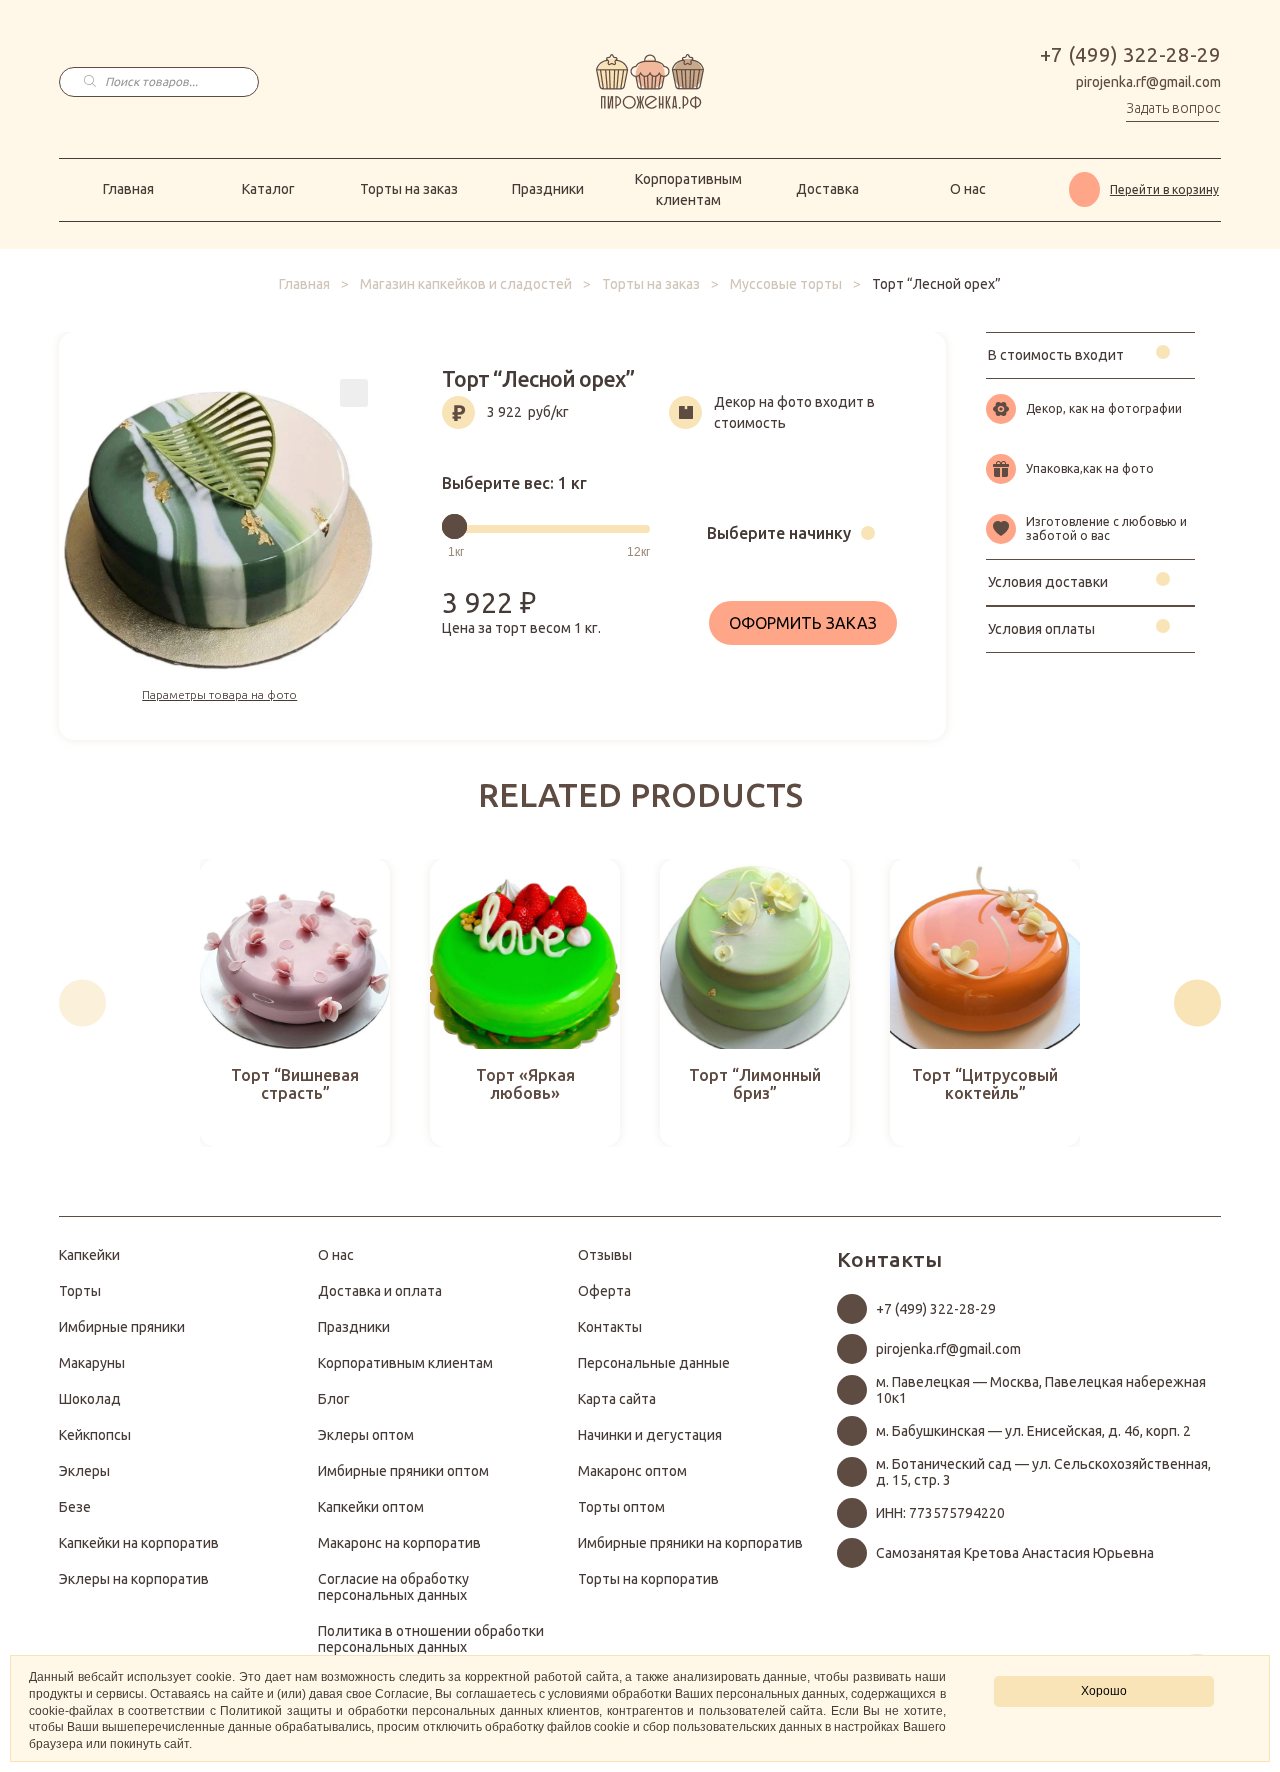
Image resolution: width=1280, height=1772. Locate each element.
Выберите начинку (779, 533)
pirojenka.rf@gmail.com (1148, 82)
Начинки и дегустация (650, 1435)
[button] (82, 1002)
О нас (968, 189)
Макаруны (92, 1363)
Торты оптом (621, 1507)
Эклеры (84, 1471)
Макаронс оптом (632, 1471)
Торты (80, 1291)
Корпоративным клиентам (688, 189)
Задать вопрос (1173, 108)
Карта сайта (617, 1399)
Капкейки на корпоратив (139, 1543)
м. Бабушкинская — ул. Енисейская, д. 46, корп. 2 (1033, 1431)
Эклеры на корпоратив (134, 1579)
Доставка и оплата (380, 1291)
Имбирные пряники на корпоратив (690, 1543)
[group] (295, 1003)
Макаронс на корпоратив (399, 1543)
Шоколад (90, 1399)
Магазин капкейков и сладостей (466, 284)
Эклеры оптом (366, 1435)
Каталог (268, 189)
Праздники (548, 189)
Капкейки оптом (371, 1507)
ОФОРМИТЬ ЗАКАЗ (803, 623)
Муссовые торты (786, 284)
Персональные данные (654, 1363)
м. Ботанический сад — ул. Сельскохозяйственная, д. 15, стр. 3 (1043, 1472)
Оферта (604, 1291)
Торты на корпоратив (648, 1579)
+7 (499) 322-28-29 (1130, 55)
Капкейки (89, 1255)
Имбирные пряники (122, 1327)
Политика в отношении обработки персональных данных (431, 1639)
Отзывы (605, 1255)
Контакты (610, 1327)
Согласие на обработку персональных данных (393, 1587)
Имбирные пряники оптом (403, 1471)
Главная (128, 189)
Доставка (827, 189)
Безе (75, 1507)
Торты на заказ (409, 189)
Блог (334, 1399)
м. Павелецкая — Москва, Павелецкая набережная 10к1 (1041, 1390)
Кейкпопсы (95, 1435)
